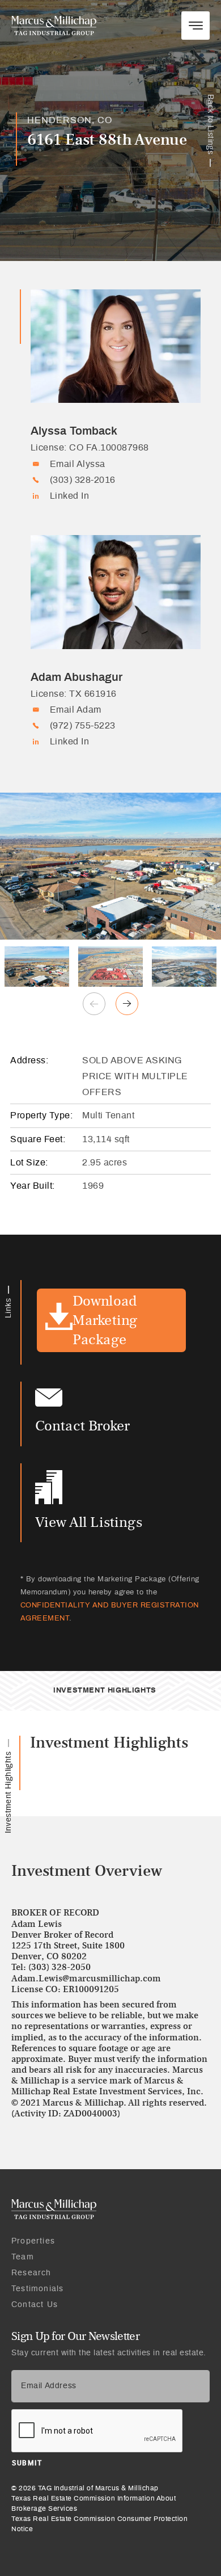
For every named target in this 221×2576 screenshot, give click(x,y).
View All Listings (89, 1522)
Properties (33, 2241)
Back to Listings (210, 124)
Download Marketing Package (105, 1320)
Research (31, 2273)
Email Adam (76, 710)
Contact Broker (83, 1426)
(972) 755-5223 (83, 726)
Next (127, 1004)
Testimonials (37, 2289)
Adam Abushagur (76, 677)
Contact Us (35, 2305)
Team (23, 2257)
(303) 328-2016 (83, 480)
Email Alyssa (78, 464)
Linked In (70, 496)
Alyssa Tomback (74, 431)
